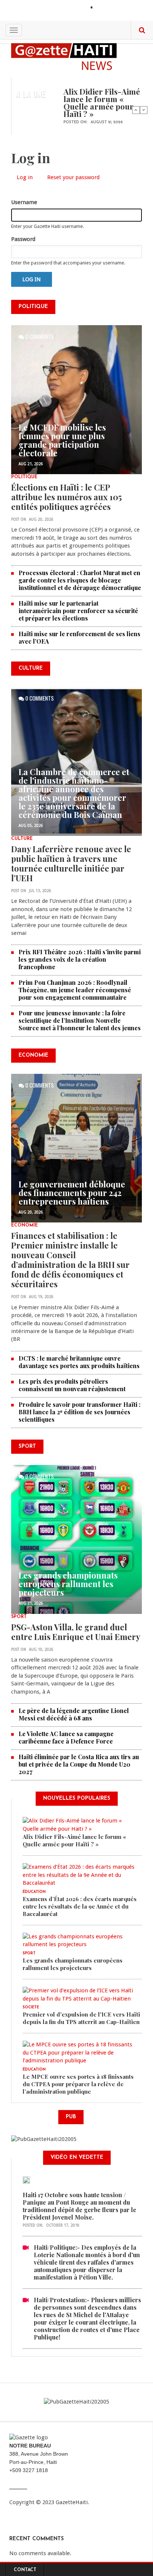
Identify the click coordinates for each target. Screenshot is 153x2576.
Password (23, 239)
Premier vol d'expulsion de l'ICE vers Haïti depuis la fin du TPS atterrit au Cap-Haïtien (81, 2018)
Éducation (34, 1892)
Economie (25, 1225)
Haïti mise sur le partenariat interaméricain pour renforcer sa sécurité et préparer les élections (78, 611)
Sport (19, 1617)
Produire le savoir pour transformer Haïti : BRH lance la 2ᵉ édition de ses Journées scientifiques (79, 1412)
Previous (136, 110)
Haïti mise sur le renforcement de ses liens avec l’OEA (79, 637)
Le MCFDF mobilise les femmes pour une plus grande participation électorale (62, 440)
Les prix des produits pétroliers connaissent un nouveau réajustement (72, 1385)
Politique (24, 477)
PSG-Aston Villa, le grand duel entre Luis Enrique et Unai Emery (76, 1632)
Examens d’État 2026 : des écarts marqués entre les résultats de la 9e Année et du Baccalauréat (80, 1906)
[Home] (64, 56)
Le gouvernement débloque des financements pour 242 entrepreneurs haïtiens (72, 1193)
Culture (22, 839)
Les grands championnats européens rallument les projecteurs (68, 1584)
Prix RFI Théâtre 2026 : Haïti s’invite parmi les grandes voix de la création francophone (80, 959)
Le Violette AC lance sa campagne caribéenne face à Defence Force (66, 1737)
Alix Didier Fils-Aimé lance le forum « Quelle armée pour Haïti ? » (102, 102)
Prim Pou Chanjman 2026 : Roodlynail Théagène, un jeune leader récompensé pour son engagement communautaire (75, 990)
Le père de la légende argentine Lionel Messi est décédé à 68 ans (74, 1714)
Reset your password (73, 177)
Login (104, 8)
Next (144, 110)
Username (24, 202)
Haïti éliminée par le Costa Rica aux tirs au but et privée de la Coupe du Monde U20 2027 (79, 1764)
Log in (27, 178)
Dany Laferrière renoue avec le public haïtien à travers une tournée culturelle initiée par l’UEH (71, 863)
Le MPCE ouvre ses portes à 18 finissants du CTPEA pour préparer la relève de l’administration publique (78, 2084)
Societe (31, 2007)
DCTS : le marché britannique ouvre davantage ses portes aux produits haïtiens (79, 1362)
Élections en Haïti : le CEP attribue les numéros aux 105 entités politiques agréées (66, 497)
